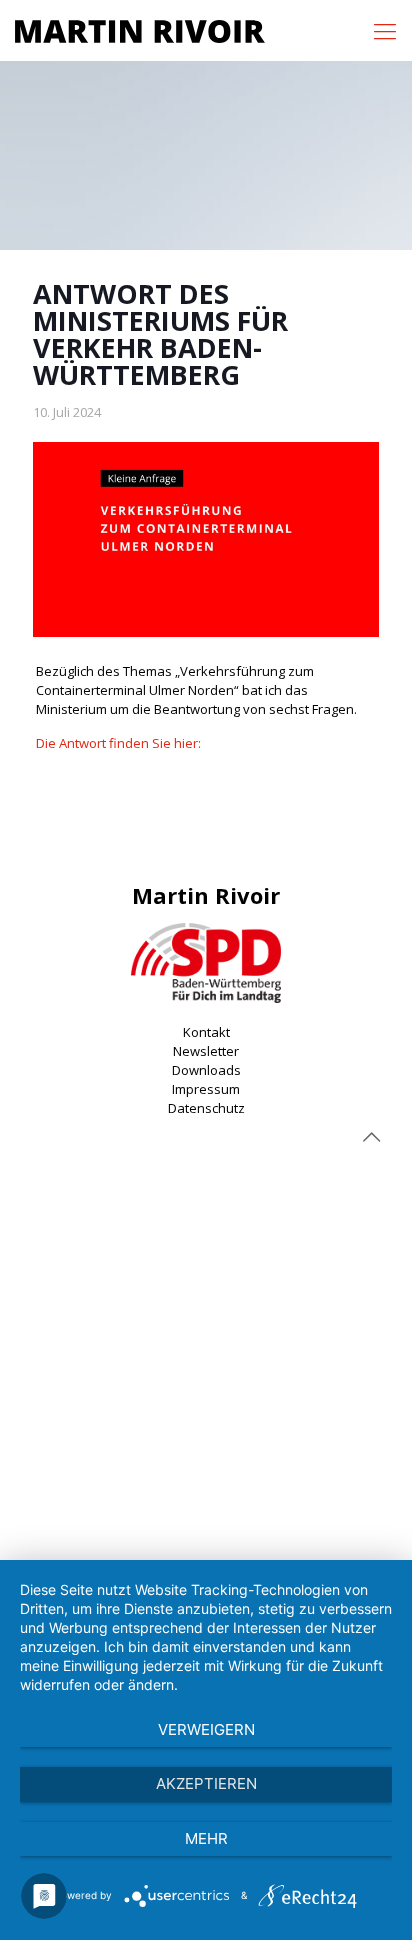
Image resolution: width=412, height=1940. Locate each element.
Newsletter (206, 1051)
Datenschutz (206, 1108)
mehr (206, 1838)
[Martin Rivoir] (140, 30)
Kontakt (206, 1032)
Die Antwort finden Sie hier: (118, 743)
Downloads (206, 1070)
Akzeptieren (206, 1783)
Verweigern (206, 1729)
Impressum (206, 1089)
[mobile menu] (385, 30)
